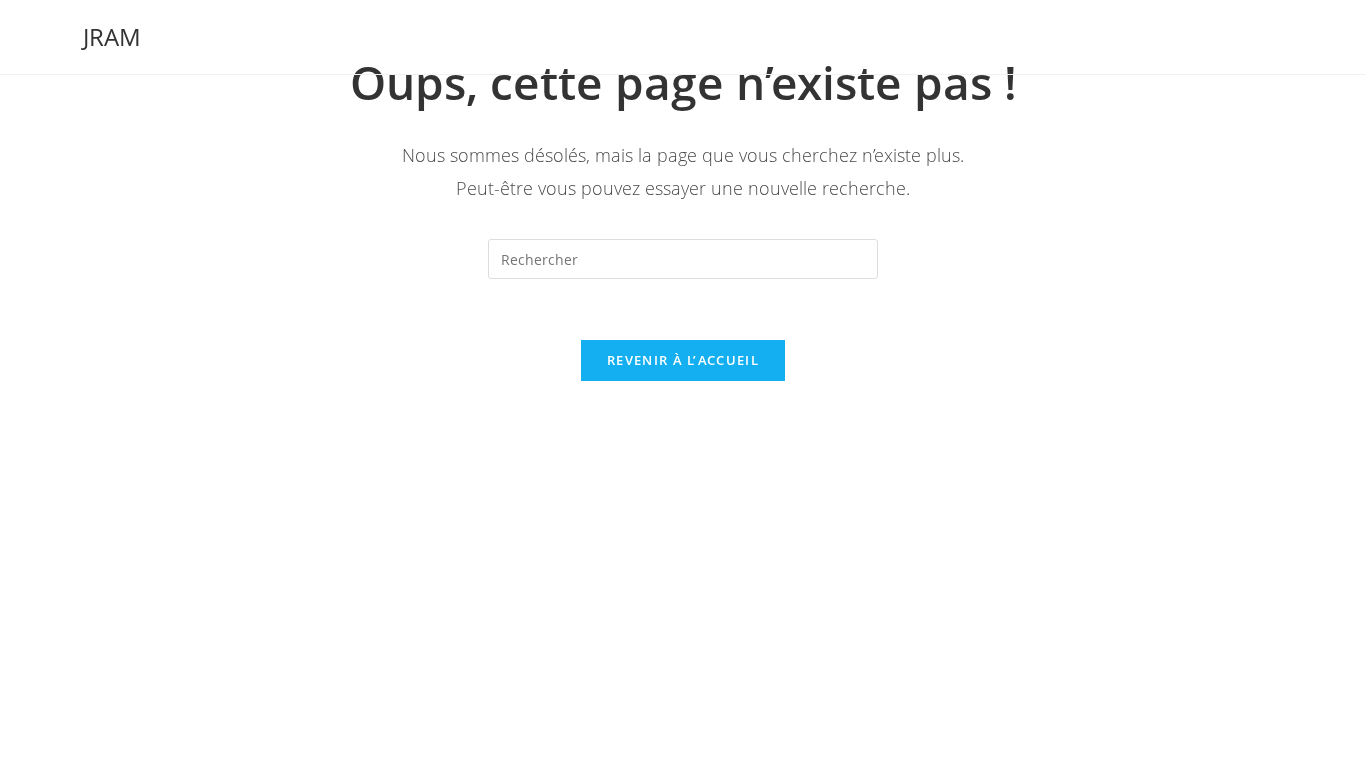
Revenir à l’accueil (683, 360)
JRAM (112, 36)
